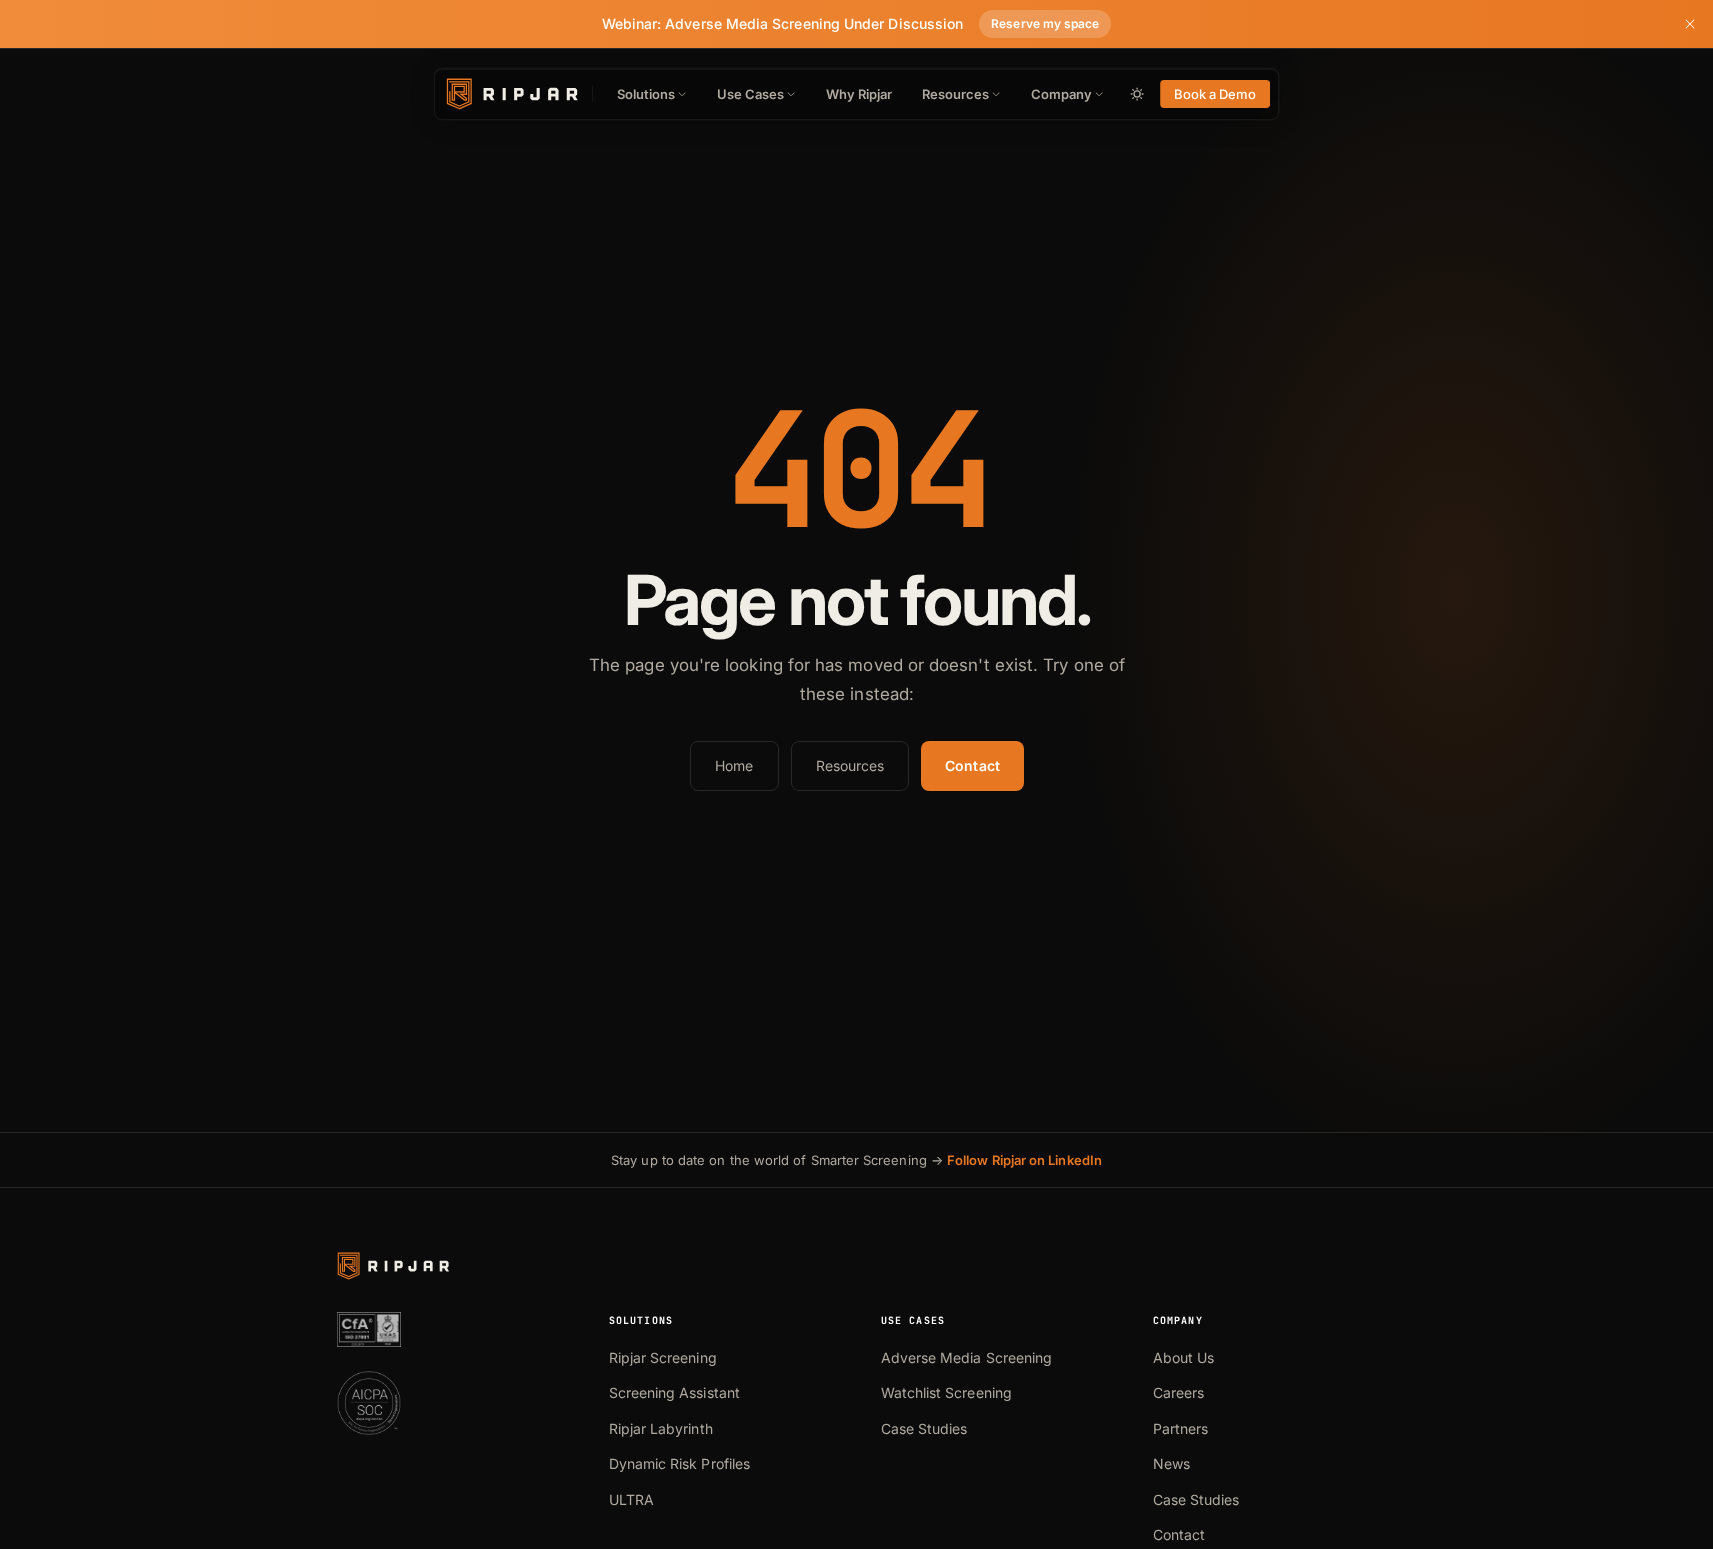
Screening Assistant (674, 1392)
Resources (955, 94)
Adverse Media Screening (967, 1357)
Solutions (646, 94)
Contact (972, 765)
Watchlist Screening (946, 1392)
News (1171, 1463)
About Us (1184, 1357)
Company (1061, 94)
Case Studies (924, 1428)
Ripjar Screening (663, 1357)
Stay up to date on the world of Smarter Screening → (856, 1160)
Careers (1179, 1392)
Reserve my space (1045, 23)
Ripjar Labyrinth (661, 1428)
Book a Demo (1215, 94)
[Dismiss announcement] (1690, 24)
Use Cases (750, 94)
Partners (1181, 1428)
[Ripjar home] (510, 94)
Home (734, 765)
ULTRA (631, 1499)
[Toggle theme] (1137, 94)
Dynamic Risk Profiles (680, 1463)
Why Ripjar (859, 94)
